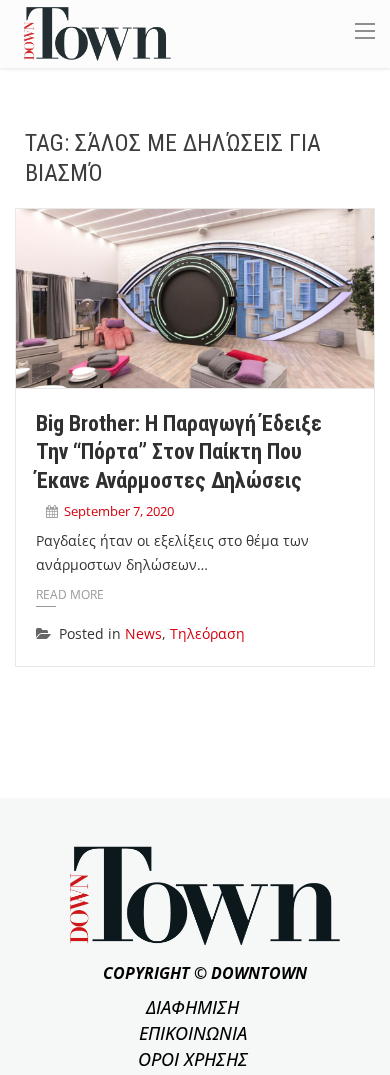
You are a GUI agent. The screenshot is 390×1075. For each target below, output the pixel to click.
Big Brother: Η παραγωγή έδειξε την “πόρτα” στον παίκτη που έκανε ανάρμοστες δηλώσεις (179, 452)
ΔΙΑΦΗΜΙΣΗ (192, 1007)
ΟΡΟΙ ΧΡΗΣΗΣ (193, 1059)
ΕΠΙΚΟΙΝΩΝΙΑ (193, 1033)
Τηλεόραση (207, 633)
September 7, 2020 (119, 511)
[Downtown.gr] (97, 32)
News (143, 633)
